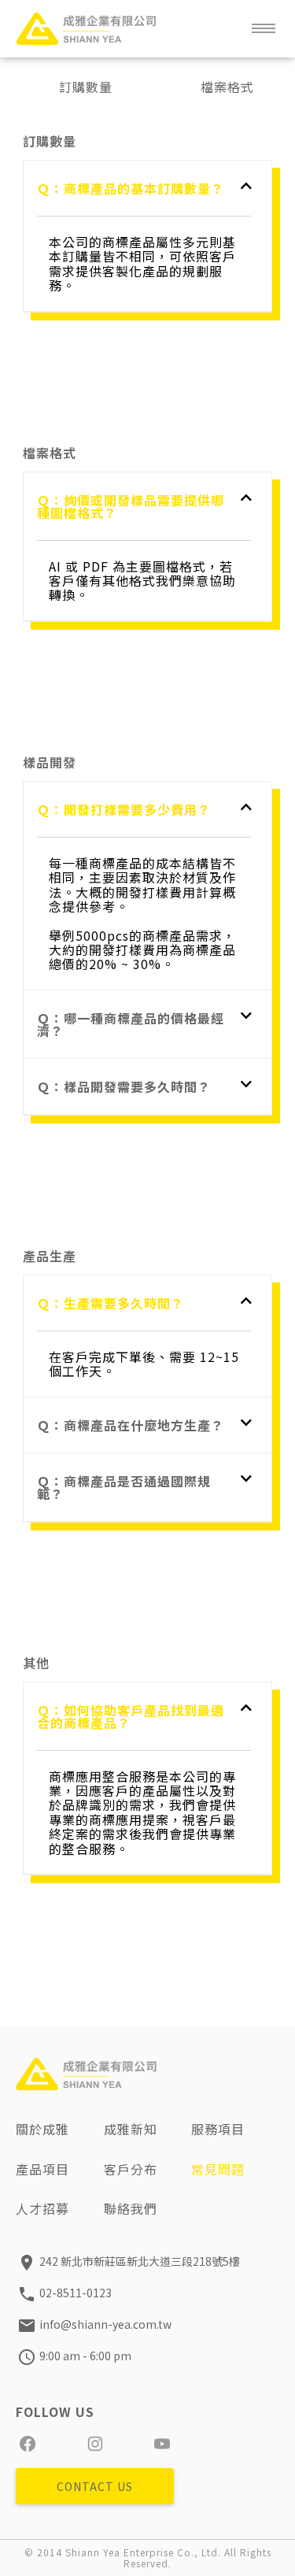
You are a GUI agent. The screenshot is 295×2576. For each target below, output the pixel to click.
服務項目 (218, 2129)
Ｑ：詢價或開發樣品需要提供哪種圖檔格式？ (131, 506)
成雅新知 (131, 2129)
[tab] (144, 188)
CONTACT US (95, 2486)
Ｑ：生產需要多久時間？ (111, 1303)
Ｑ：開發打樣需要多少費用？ (124, 809)
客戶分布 (131, 2169)
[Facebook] (28, 2444)
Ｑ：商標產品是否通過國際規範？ (124, 1487)
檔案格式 (227, 87)
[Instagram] (95, 2444)
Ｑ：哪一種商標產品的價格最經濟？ (131, 1024)
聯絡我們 (131, 2208)
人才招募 (42, 2208)
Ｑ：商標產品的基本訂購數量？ (131, 188)
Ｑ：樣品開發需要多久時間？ (124, 1086)
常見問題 (218, 2169)
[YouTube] (162, 2444)
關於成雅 (42, 2129)
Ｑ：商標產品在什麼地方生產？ (131, 1425)
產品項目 (42, 2169)
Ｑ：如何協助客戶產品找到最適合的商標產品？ (131, 1716)
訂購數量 (86, 87)
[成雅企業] (87, 28)
